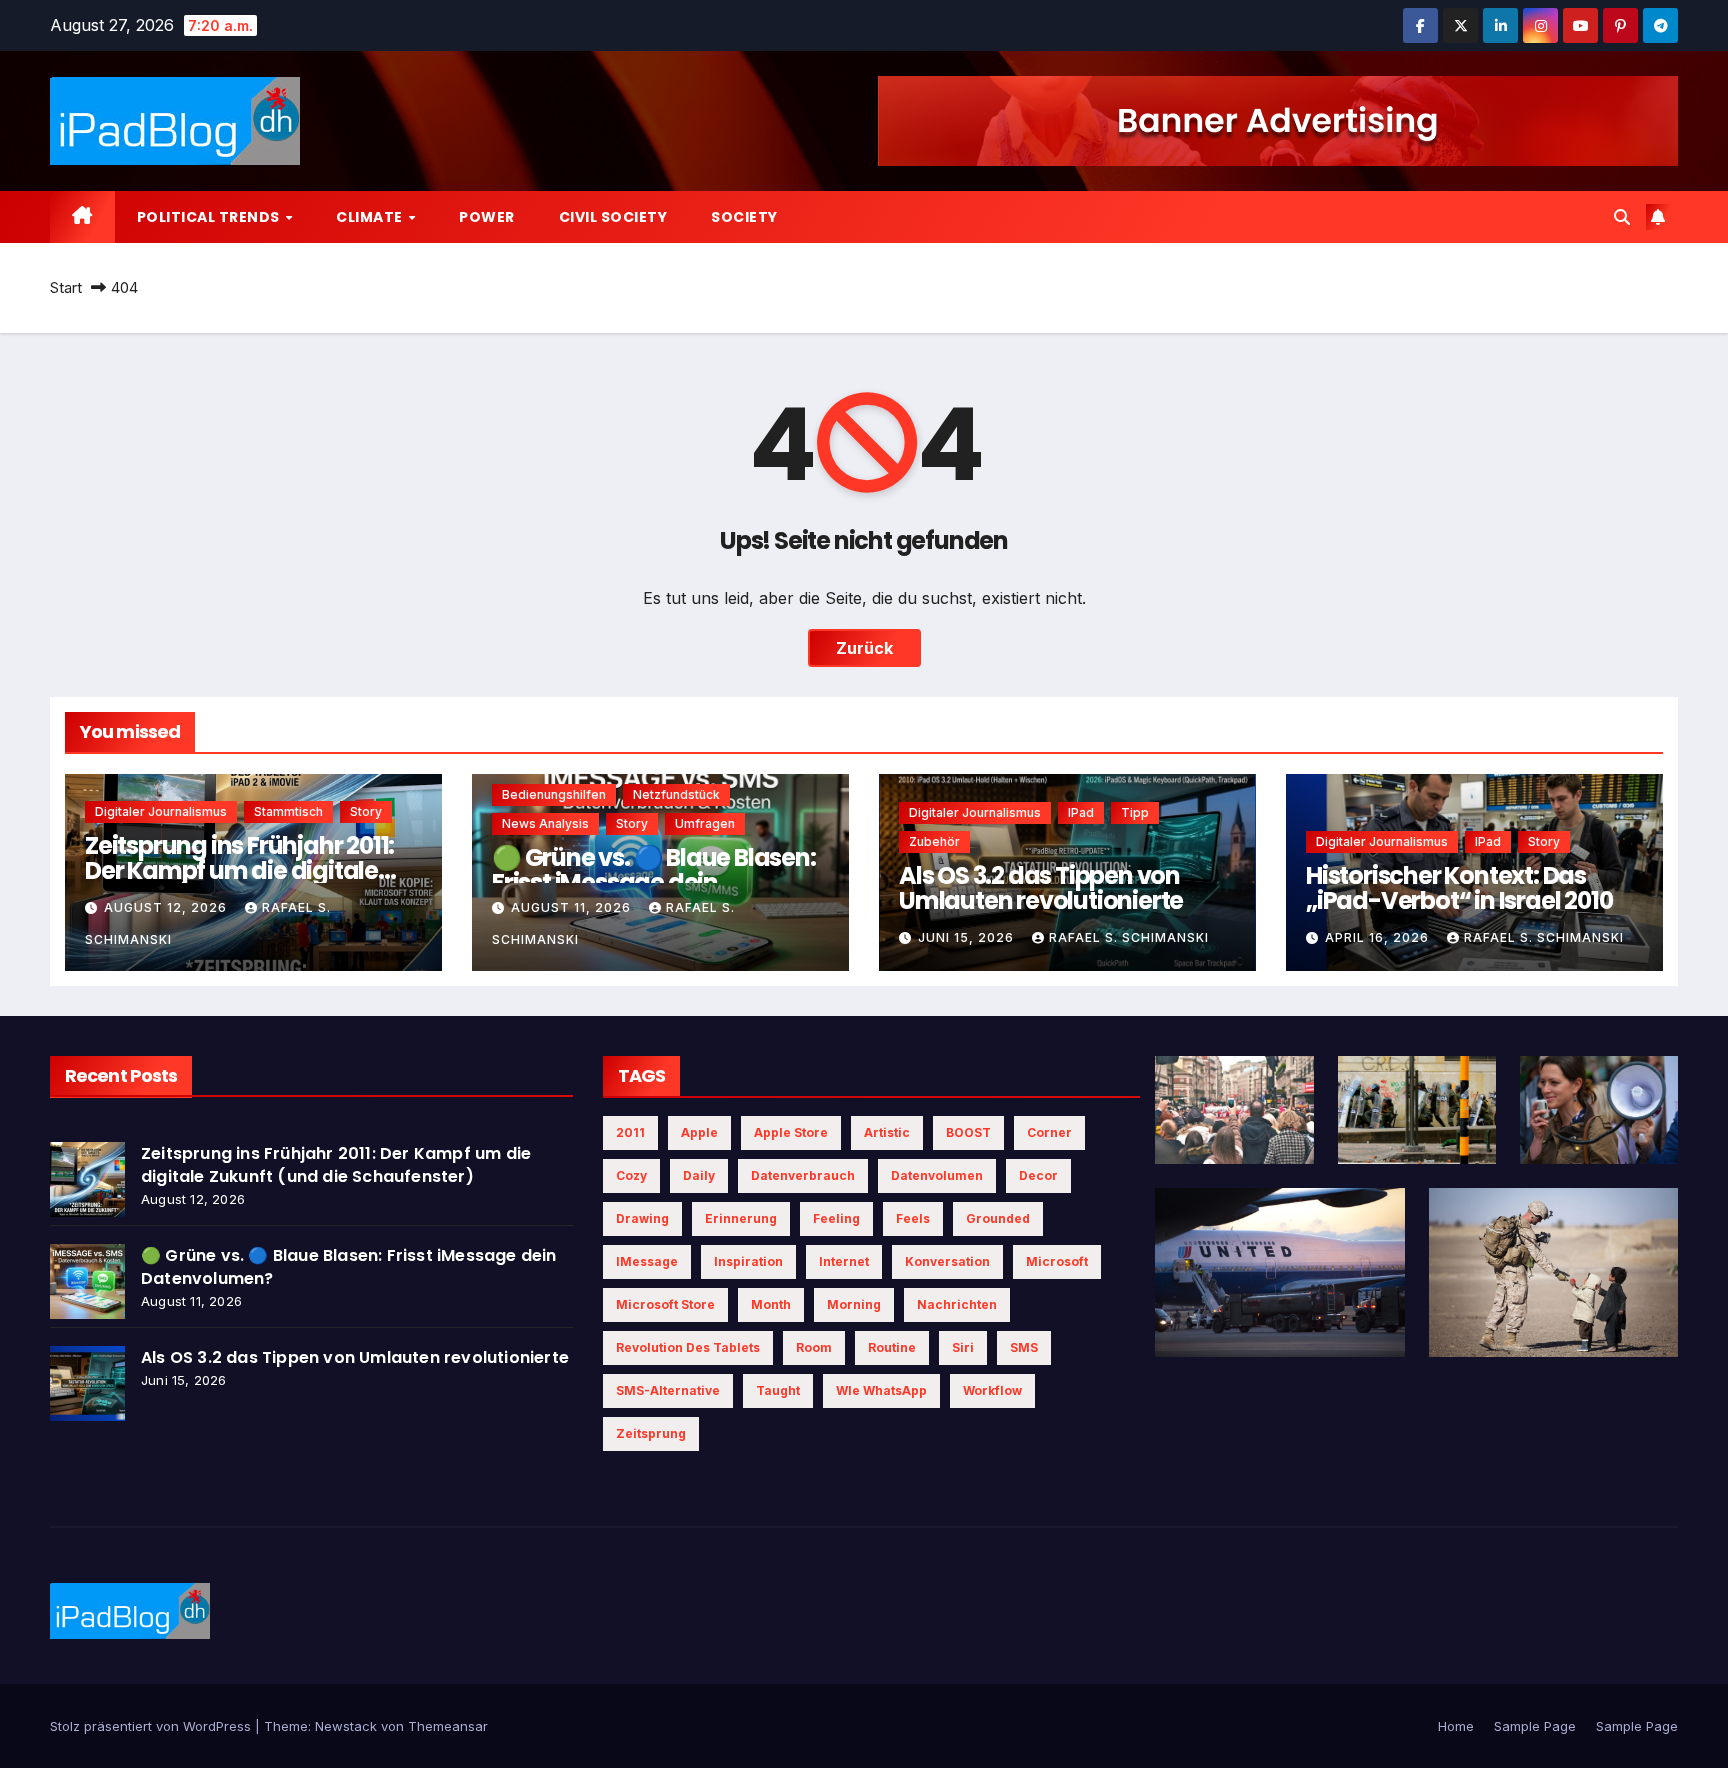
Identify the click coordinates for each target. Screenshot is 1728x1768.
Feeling (836, 1218)
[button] (1622, 217)
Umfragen (705, 823)
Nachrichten (957, 1304)
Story (366, 811)
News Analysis (545, 823)
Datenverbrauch (803, 1175)
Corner (1049, 1132)
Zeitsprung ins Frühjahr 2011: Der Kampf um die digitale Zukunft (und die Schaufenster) (336, 1165)
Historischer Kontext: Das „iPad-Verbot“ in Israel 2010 (1459, 888)
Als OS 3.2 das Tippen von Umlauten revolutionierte (1041, 888)
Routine (892, 1347)
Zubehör (934, 841)
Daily (699, 1175)
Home (1456, 1726)
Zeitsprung (651, 1433)
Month (771, 1304)
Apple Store (791, 1132)
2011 (630, 1132)
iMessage (647, 1261)
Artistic (887, 1132)
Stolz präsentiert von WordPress (152, 1726)
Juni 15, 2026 (968, 937)
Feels (913, 1218)
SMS (1024, 1347)
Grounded (998, 1218)
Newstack (346, 1726)
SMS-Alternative (668, 1390)
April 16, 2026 (1379, 937)
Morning (854, 1304)
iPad (1081, 812)
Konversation (947, 1261)
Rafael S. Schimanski (1129, 937)
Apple (699, 1132)
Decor (1038, 1175)
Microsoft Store (665, 1304)
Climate (371, 217)
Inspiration (748, 1261)
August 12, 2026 (167, 907)
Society (744, 217)
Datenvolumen (937, 1175)
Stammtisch (288, 811)
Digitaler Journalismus (161, 811)
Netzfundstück (676, 794)
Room (814, 1347)
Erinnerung (741, 1218)
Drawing (642, 1218)
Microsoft (1057, 1261)
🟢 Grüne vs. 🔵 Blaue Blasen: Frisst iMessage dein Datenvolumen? (654, 882)
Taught (778, 1390)
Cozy (631, 1175)
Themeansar (448, 1726)
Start (66, 287)
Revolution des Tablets (688, 1347)
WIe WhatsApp (881, 1390)
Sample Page (1535, 1726)
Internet (844, 1261)
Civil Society (613, 217)
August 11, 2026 (573, 907)
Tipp (1135, 812)
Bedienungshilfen (554, 794)
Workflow (992, 1390)
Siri (963, 1347)
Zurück (864, 648)
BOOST (968, 1132)
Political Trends (210, 217)
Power (487, 217)
